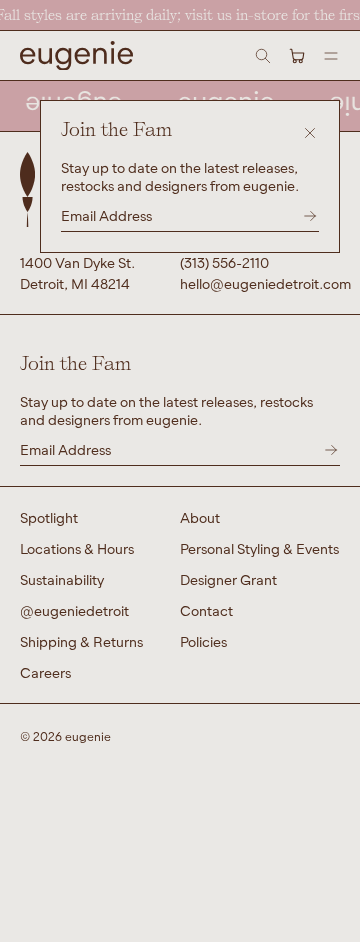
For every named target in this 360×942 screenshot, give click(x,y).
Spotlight (49, 517)
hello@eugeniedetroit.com (260, 283)
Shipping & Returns (81, 641)
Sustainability (62, 579)
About (200, 517)
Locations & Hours (77, 548)
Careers (45, 672)
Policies (203, 641)
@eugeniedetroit (74, 610)
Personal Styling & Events (259, 548)
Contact (206, 610)
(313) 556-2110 (224, 262)
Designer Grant (228, 579)
